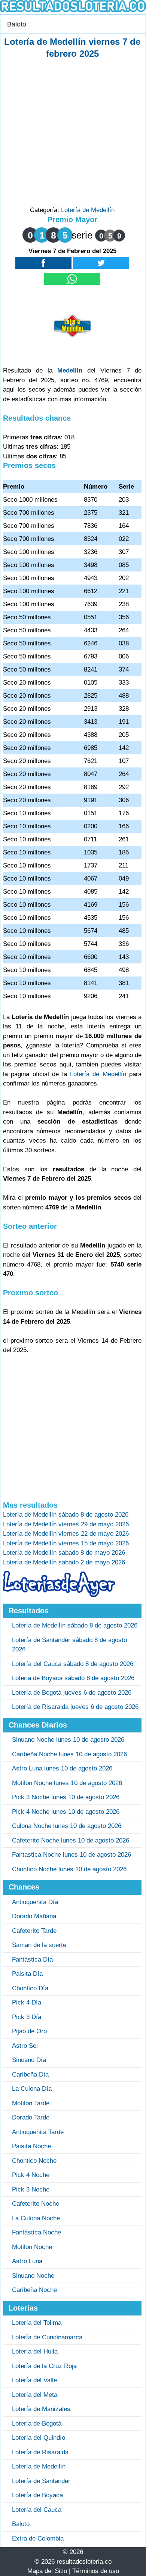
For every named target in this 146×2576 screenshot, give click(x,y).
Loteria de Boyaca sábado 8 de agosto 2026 (73, 1678)
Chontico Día (30, 1988)
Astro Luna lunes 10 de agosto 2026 (62, 1768)
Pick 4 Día (27, 2002)
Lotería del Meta (35, 2395)
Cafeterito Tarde (34, 1931)
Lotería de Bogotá (37, 2424)
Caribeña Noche (34, 2290)
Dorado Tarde (31, 2117)
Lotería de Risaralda (40, 2452)
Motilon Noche (32, 2247)
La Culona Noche (36, 2218)
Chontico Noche (34, 2161)
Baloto (17, 24)
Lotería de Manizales (41, 2409)
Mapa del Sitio (47, 2571)
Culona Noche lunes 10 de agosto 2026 (67, 1826)
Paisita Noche (31, 2146)
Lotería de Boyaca (37, 2495)
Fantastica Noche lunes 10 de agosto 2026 (72, 1855)
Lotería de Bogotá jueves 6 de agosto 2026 (72, 1693)
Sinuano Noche (33, 2276)
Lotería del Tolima (37, 2323)
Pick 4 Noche (31, 2175)
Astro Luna (27, 2261)
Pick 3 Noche (31, 2189)
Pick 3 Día (27, 2017)
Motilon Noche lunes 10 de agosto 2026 (67, 1783)
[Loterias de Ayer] (59, 1595)
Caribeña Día (30, 2074)
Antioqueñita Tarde (38, 2132)
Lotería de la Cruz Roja (44, 2366)
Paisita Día (27, 1974)
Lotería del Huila (35, 2351)
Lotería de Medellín (88, 210)
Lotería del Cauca (37, 2510)
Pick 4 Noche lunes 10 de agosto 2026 (66, 1812)
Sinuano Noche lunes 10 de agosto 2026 (68, 1740)
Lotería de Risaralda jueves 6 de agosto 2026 (75, 1707)
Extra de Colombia (38, 2538)
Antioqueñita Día (35, 1902)
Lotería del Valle (34, 2380)
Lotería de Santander (41, 2481)
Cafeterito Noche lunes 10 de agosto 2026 (71, 1840)
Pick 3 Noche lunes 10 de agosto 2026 (66, 1797)
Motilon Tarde (31, 2103)
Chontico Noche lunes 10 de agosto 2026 (69, 1869)
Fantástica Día (32, 1960)
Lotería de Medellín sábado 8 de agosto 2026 (75, 1625)
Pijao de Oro (29, 2031)
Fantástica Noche (36, 2232)
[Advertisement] (73, 133)
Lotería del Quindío (39, 2438)
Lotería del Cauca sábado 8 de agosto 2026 (73, 1664)
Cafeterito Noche (36, 2204)
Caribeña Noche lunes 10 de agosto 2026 (69, 1754)
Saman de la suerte (39, 1945)
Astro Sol (25, 2046)
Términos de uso (96, 2571)
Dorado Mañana (34, 1916)
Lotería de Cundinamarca (47, 2337)
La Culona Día (32, 2089)
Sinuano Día (29, 2060)
